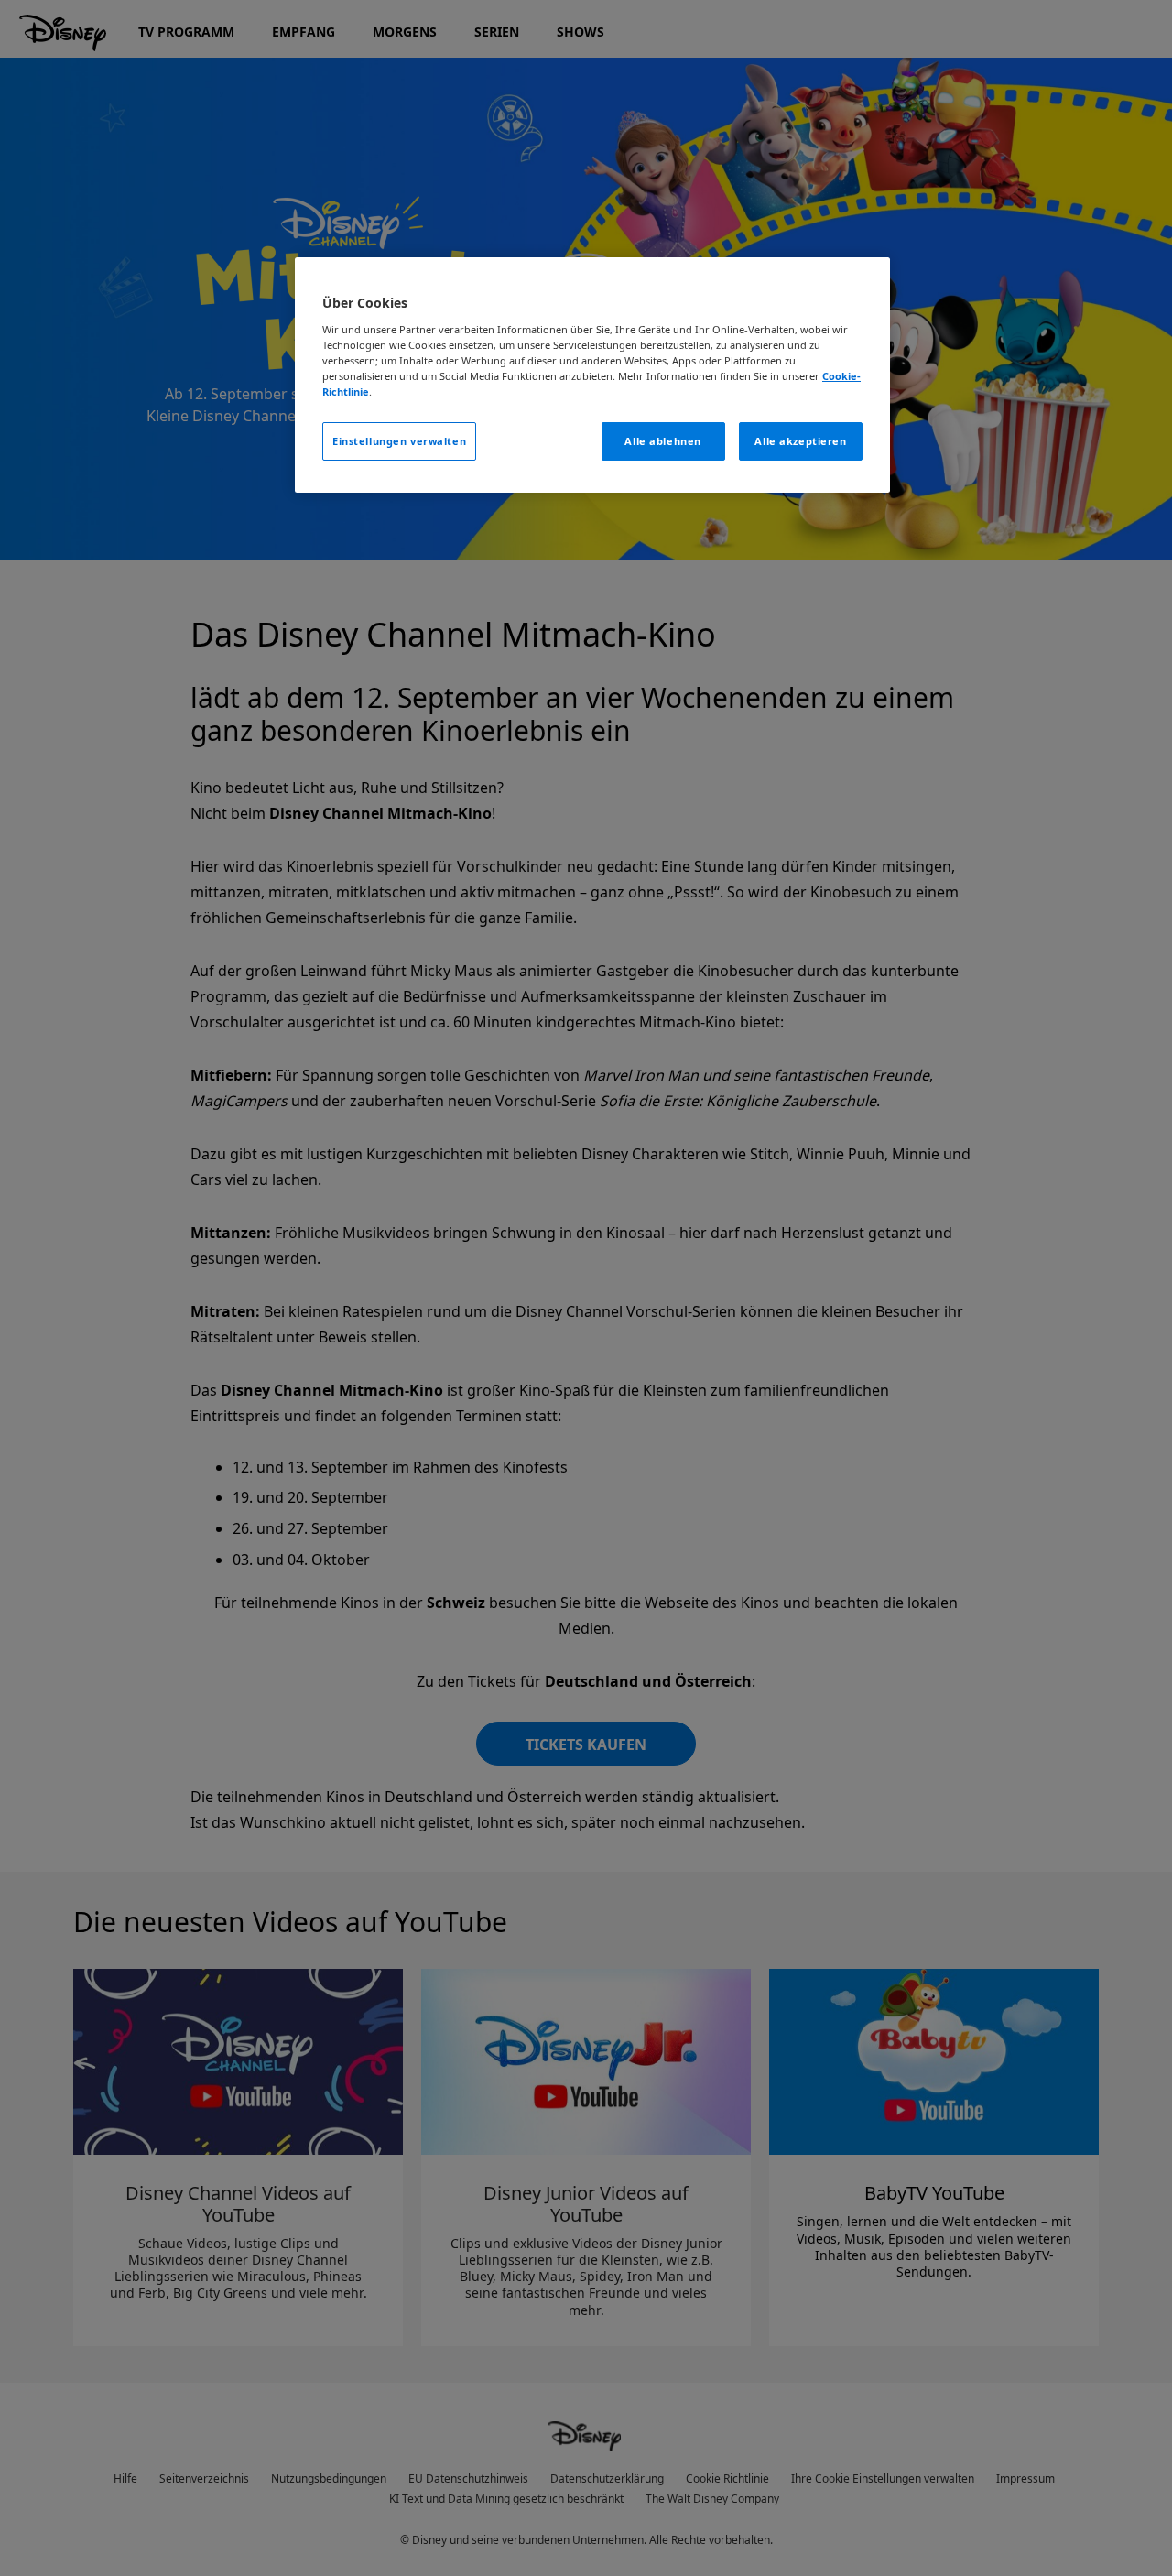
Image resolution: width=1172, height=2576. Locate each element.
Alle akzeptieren (800, 441)
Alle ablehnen (662, 441)
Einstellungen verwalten (399, 441)
